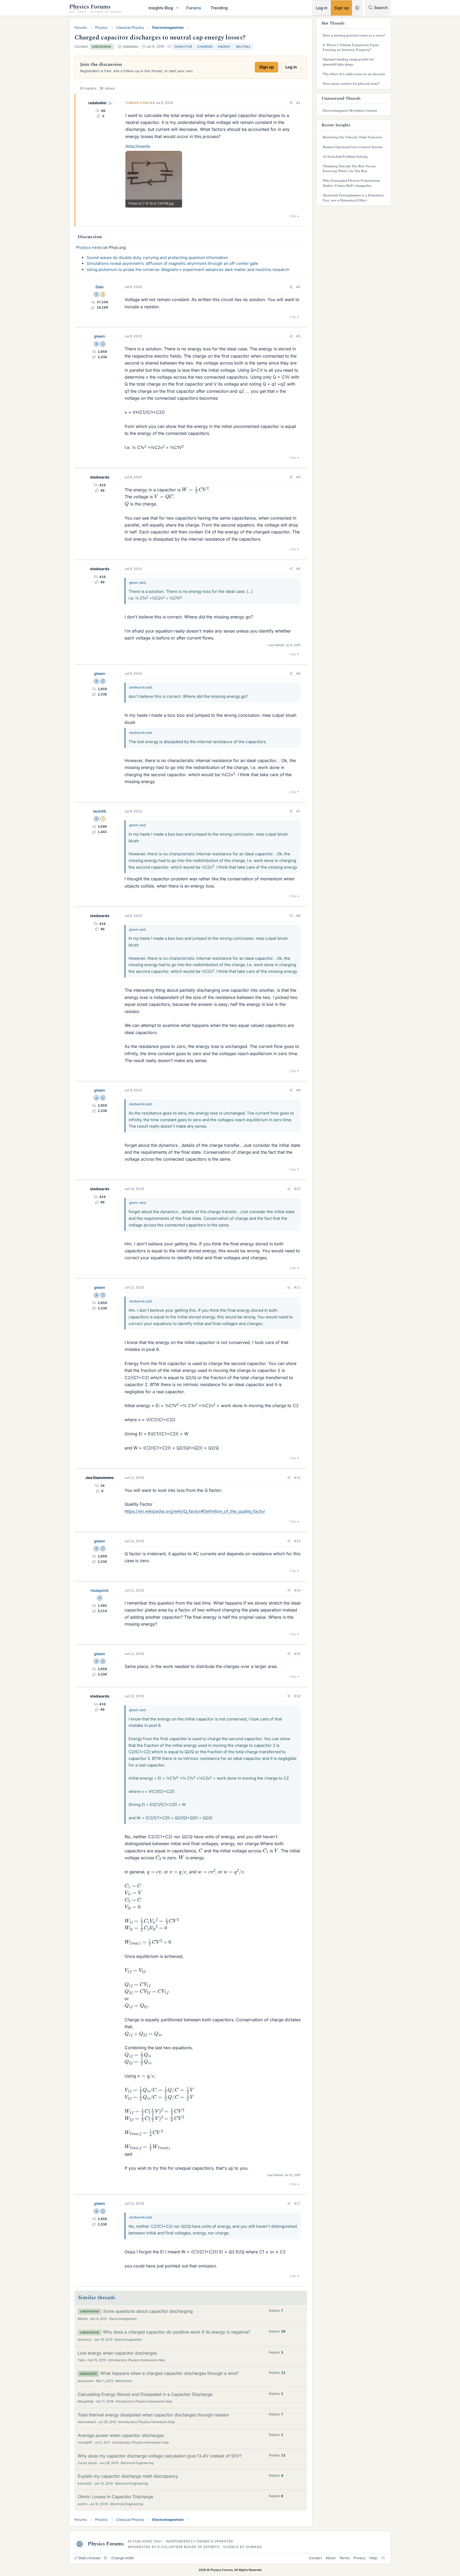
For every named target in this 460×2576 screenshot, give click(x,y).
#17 (297, 2203)
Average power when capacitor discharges (121, 2435)
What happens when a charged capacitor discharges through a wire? (169, 2373)
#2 (298, 287)
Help (373, 2558)
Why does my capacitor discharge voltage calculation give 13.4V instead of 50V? (160, 2456)
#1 (298, 103)
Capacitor (183, 47)
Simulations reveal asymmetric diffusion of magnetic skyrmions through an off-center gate (172, 263)
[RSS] (383, 2558)
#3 (298, 336)
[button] (178, 8)
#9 (298, 1090)
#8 (298, 916)
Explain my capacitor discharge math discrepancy (128, 2476)
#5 (298, 569)
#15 (297, 1654)
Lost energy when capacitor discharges (117, 2353)
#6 (298, 673)
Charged (205, 47)
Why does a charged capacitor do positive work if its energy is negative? (177, 2332)
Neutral (243, 47)
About (330, 2558)
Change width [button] (123, 2558)
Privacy (360, 2558)
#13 (297, 1541)
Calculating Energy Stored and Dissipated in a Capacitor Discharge (145, 2394)
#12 (297, 1478)
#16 (297, 1696)
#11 (297, 1287)
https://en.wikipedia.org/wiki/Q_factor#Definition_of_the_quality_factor (195, 1511)
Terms (345, 2558)
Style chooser (90, 2558)
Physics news (89, 247)
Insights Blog (161, 8)
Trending (219, 8)
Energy (224, 47)
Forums (194, 8)
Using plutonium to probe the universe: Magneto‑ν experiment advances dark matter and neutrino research (188, 270)
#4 (298, 477)
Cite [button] (293, 216)
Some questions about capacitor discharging (148, 2311)
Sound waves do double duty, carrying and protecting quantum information (157, 258)
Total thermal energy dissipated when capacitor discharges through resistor (153, 2415)
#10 (297, 1189)
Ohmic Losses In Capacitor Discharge (115, 2497)
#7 (298, 811)
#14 (297, 1590)
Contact (315, 2558)
